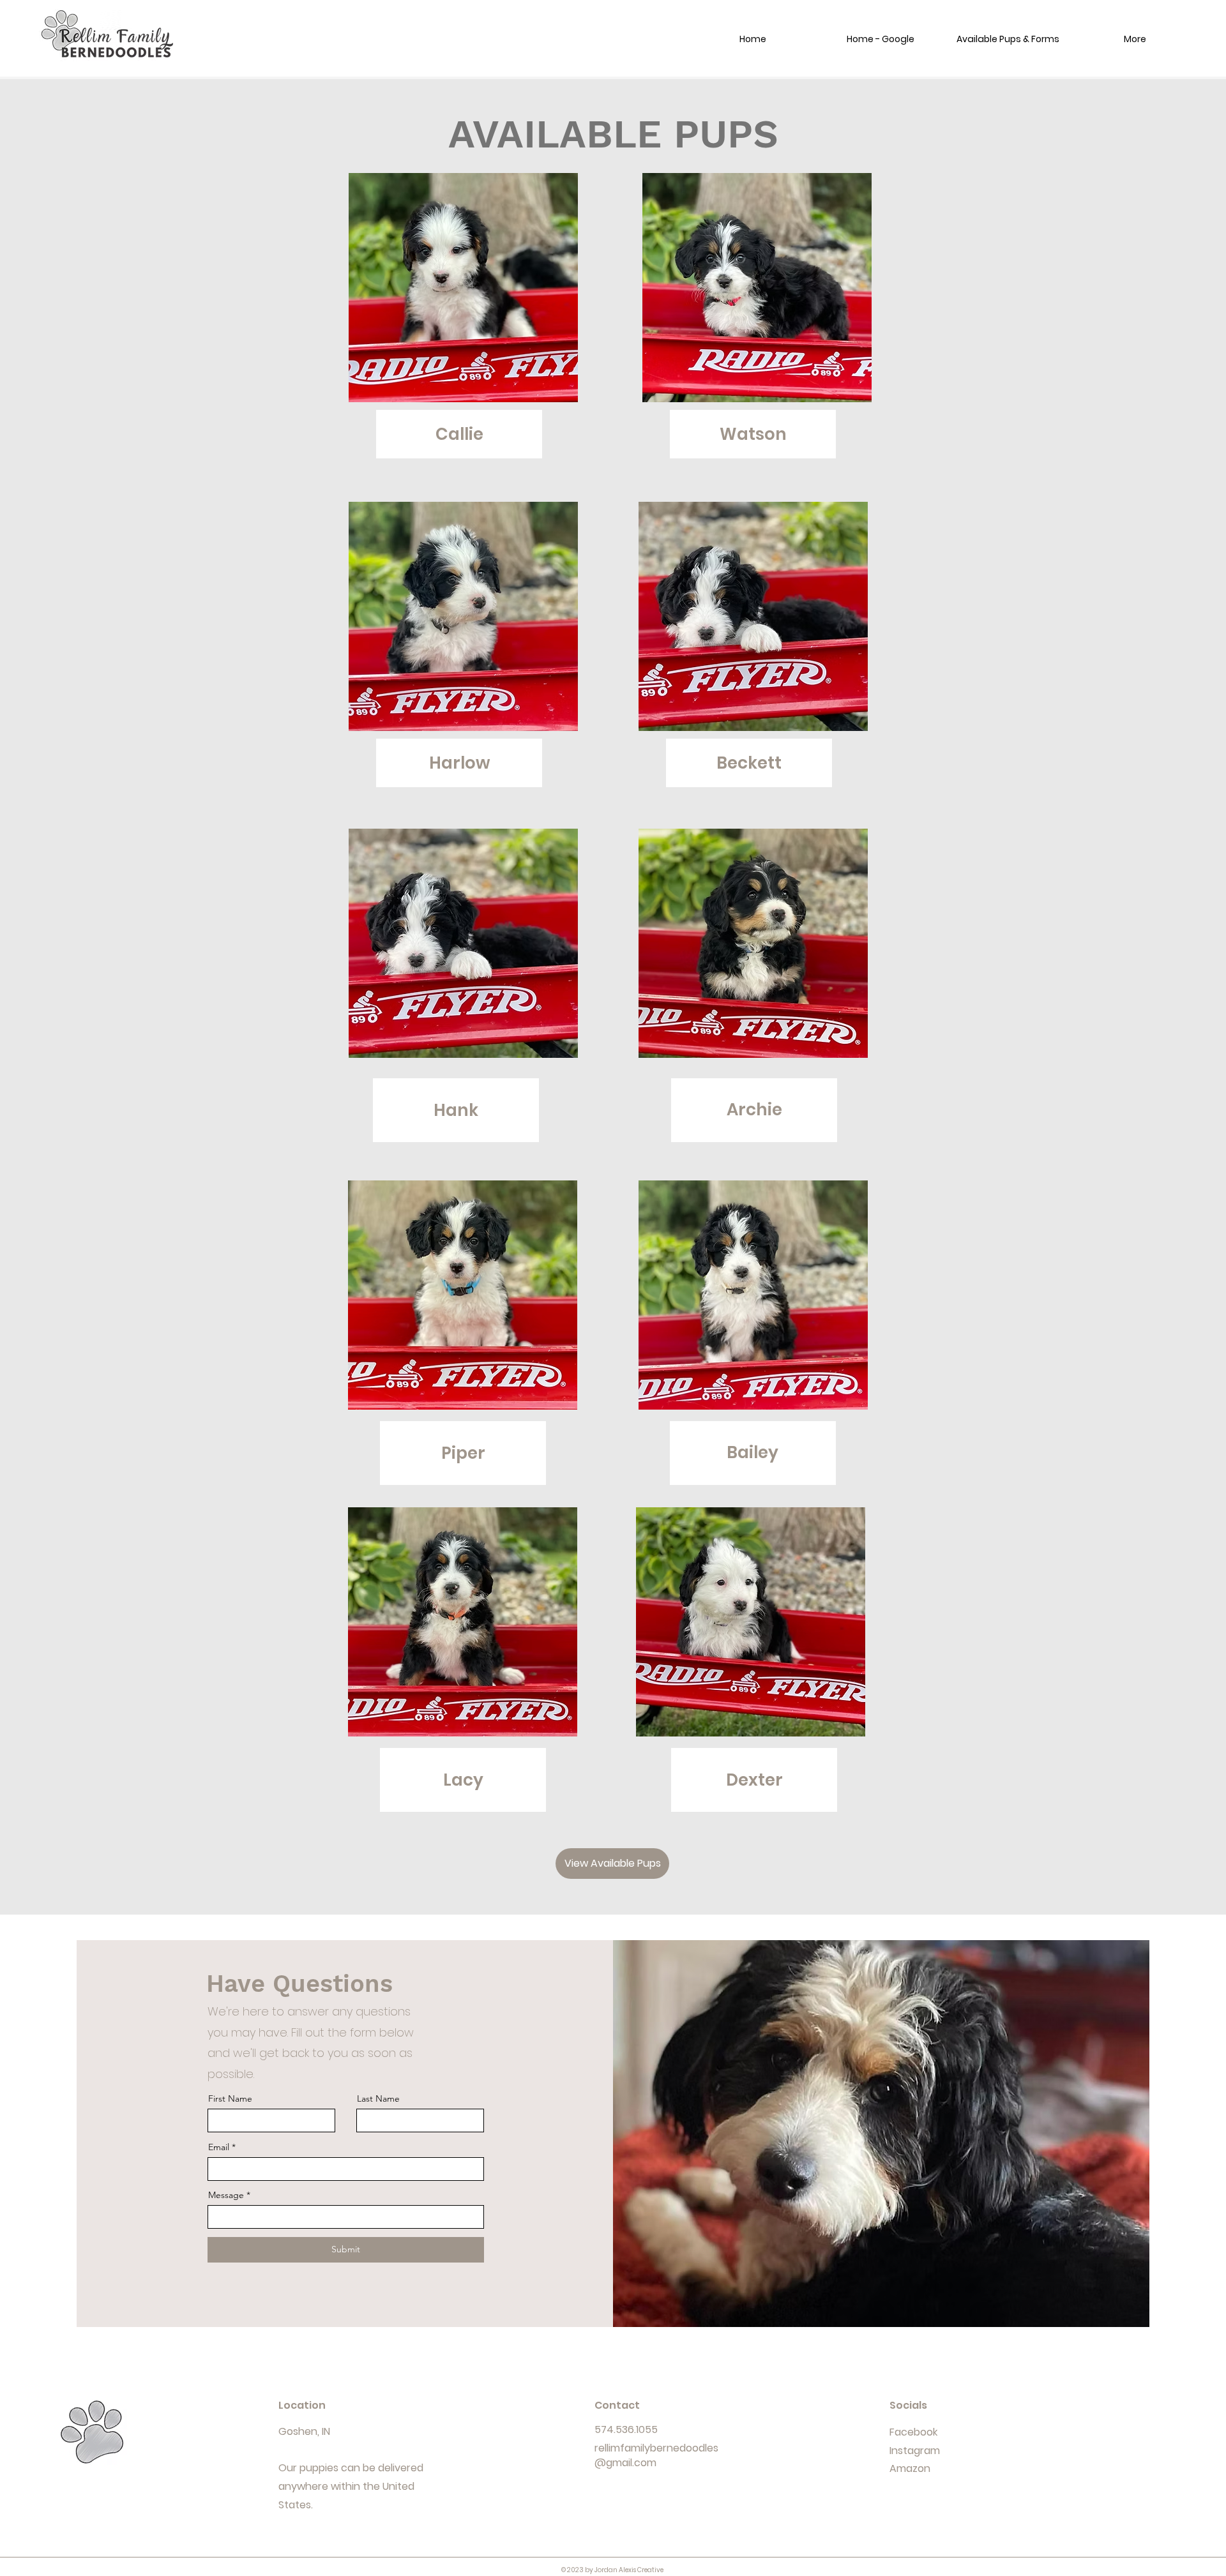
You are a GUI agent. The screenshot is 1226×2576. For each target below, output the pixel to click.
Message (226, 2195)
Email (219, 2147)
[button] (1008, 39)
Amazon (910, 2468)
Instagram (915, 2451)
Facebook (913, 2432)
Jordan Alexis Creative (629, 2570)
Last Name (378, 2098)
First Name (230, 2098)
